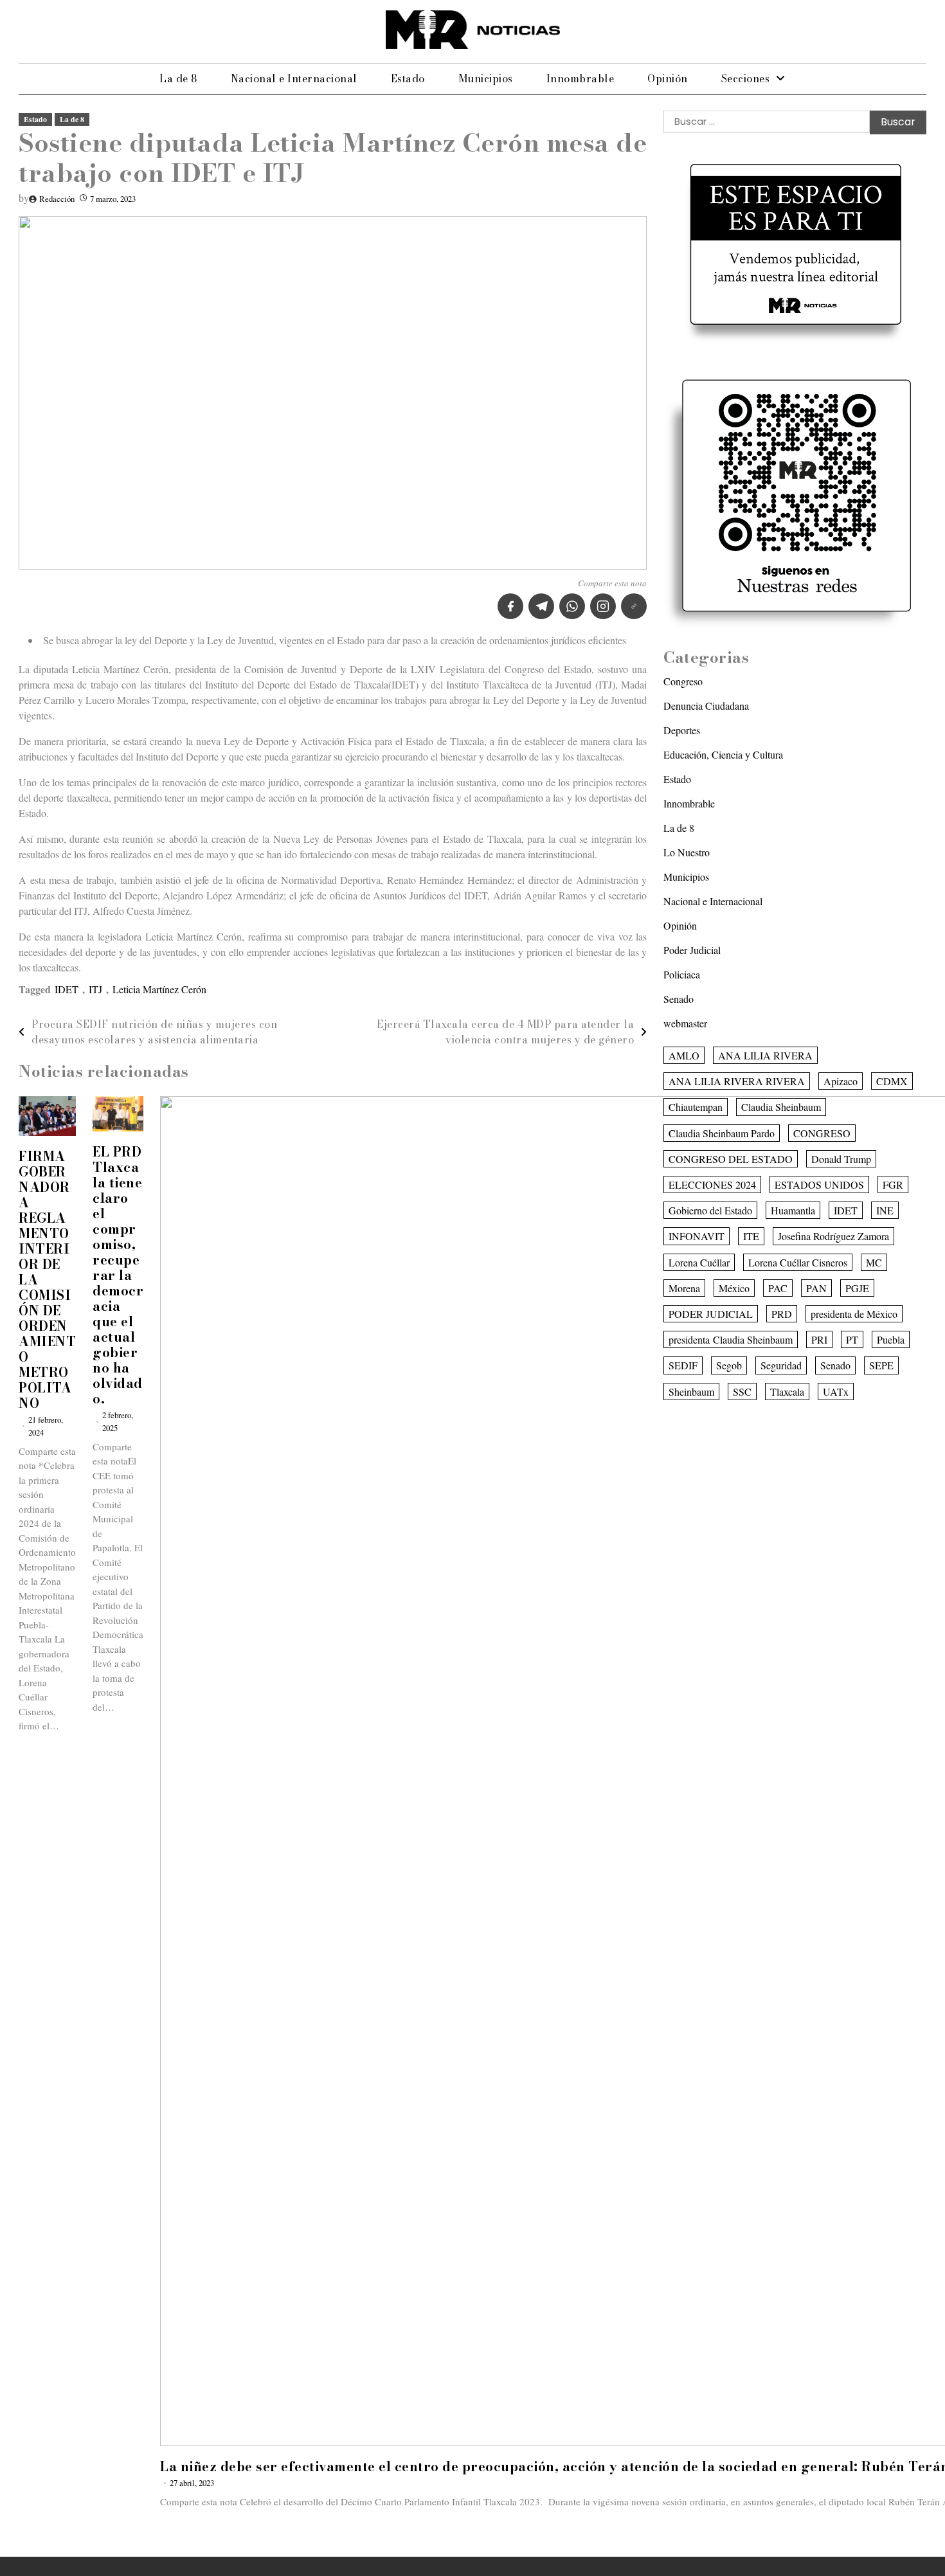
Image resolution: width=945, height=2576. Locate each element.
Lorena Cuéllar (699, 1262)
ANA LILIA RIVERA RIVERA (737, 1081)
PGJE (857, 1288)
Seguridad (781, 1365)
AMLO (684, 1055)
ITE (751, 1236)
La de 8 (178, 78)
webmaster (685, 1023)
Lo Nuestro (687, 852)
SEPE (881, 1365)
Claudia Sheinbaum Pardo (722, 1132)
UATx (836, 1391)
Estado (408, 78)
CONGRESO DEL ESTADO (731, 1159)
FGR (893, 1184)
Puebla (891, 1339)
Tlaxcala (787, 1391)
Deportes (682, 730)
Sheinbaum (691, 1391)
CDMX (892, 1081)
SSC (742, 1391)
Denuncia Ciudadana (706, 706)
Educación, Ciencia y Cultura (723, 754)
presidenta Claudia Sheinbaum (731, 1339)
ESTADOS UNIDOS (819, 1184)
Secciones (746, 78)
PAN (816, 1288)
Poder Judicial (692, 950)
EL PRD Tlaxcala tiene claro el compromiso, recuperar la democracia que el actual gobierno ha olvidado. (118, 1275)
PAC (778, 1288)
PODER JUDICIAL (711, 1314)
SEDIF (683, 1365)
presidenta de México (854, 1314)
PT (852, 1339)
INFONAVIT (697, 1236)
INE (885, 1210)
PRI (819, 1339)
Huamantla (793, 1210)
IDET (67, 989)
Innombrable (580, 78)
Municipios (486, 78)
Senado (679, 999)
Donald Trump (841, 1159)
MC (874, 1262)
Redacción (57, 199)
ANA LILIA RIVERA (765, 1055)
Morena (684, 1288)
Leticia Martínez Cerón (159, 989)
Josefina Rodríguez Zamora (833, 1236)
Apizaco (841, 1081)
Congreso (683, 681)
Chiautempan (696, 1107)
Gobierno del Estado (710, 1210)
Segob (729, 1365)
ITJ (95, 989)
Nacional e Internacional (294, 78)
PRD (782, 1314)
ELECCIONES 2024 (712, 1184)
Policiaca (682, 974)
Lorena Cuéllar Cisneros (798, 1262)
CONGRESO (822, 1132)
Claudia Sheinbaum (781, 1107)
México (734, 1288)
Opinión (668, 78)
